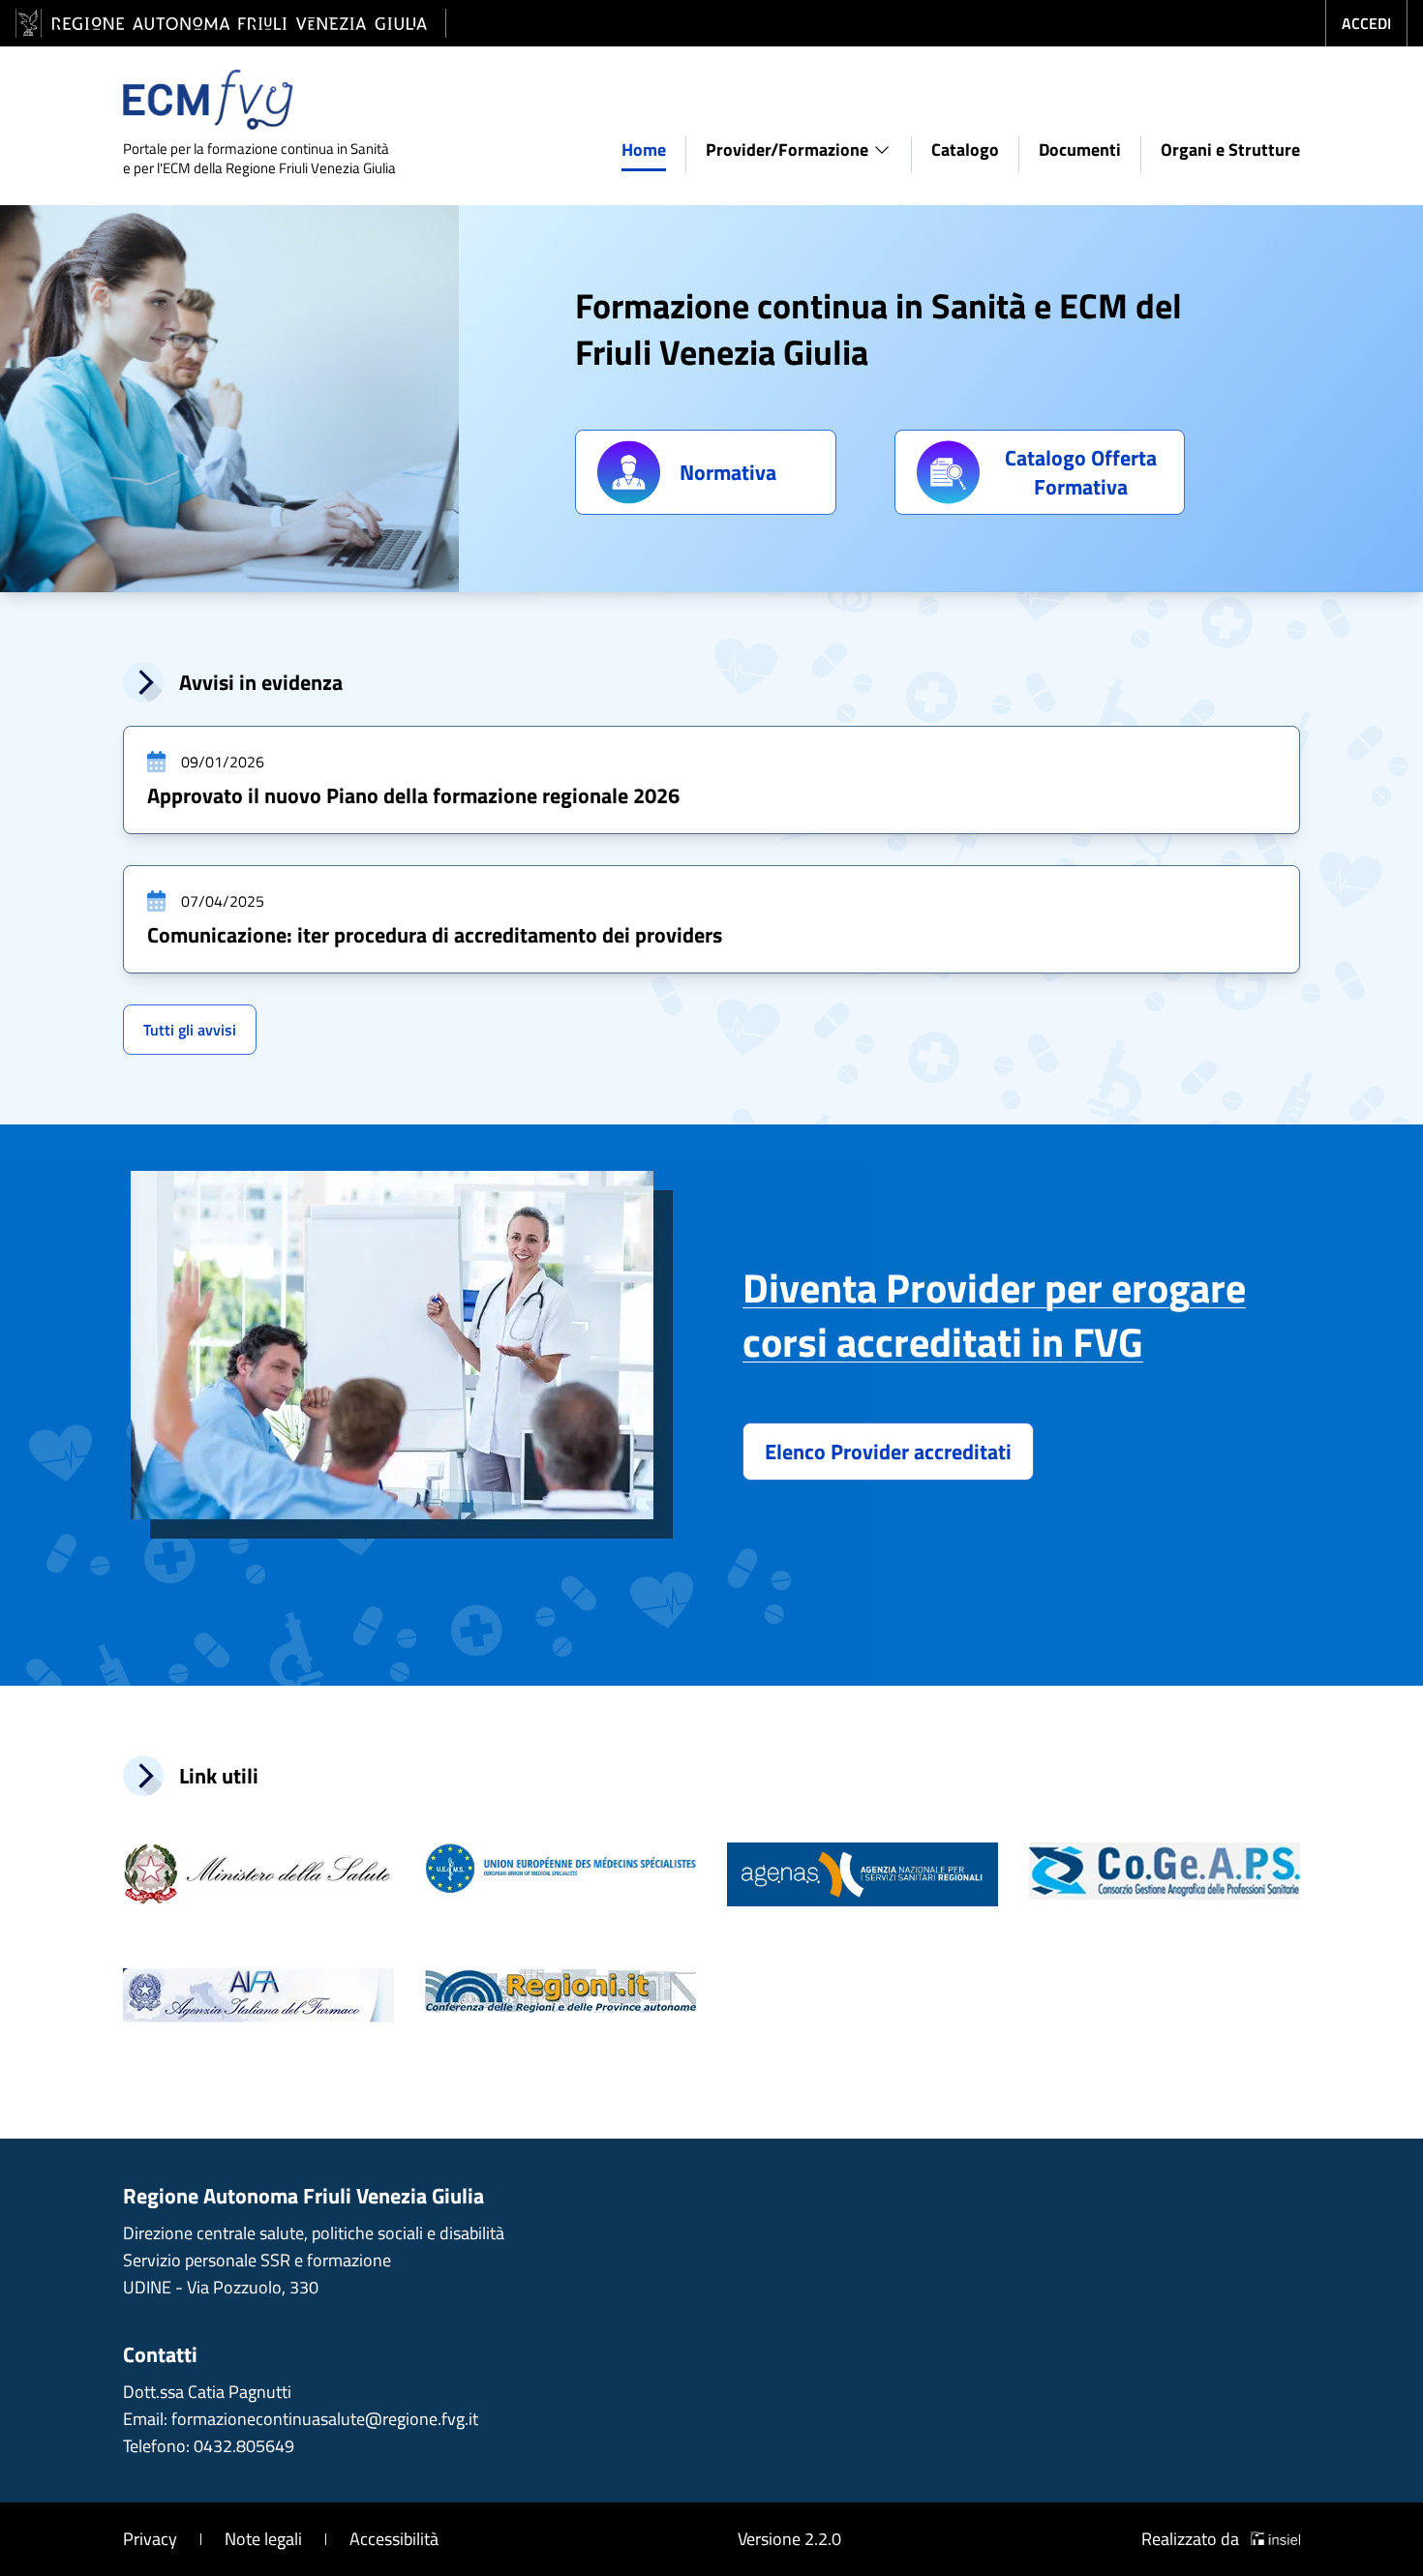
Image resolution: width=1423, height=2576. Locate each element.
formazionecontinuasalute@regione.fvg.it (325, 2419)
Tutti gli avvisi (190, 1030)
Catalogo (965, 150)
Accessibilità (394, 2539)
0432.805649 (244, 2446)
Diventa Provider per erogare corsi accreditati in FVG (994, 1314)
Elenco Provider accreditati (888, 1452)
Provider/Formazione (787, 150)
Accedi (1366, 23)
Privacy (150, 2539)
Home (644, 150)
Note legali (263, 2539)
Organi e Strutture (1230, 150)
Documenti (1080, 150)
